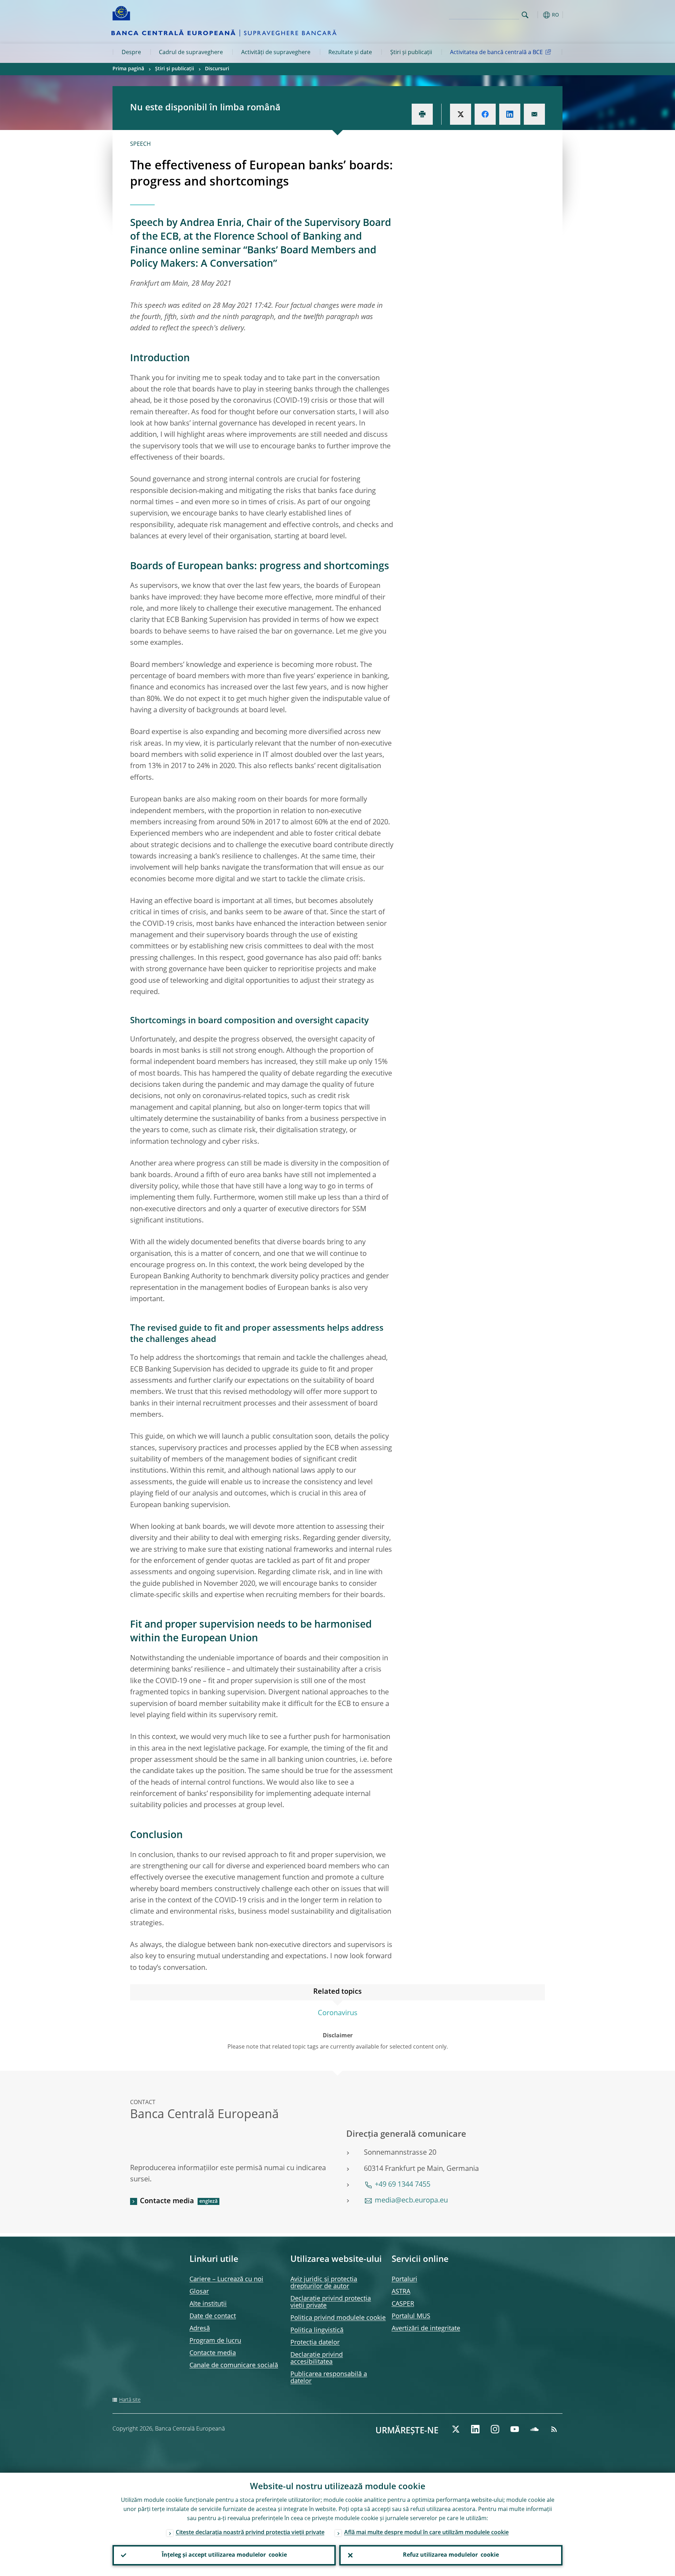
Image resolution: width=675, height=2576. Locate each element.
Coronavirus (338, 2013)
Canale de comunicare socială (234, 2366)
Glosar (199, 2292)
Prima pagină (128, 69)
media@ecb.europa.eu (411, 2201)
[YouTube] (515, 2429)
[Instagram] (495, 2429)
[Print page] (422, 114)
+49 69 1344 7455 (403, 2185)
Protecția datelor (315, 2343)
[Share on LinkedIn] (510, 114)
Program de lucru (215, 2341)
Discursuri (217, 69)
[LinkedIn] (475, 2429)
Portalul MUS (411, 2316)
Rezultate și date (350, 53)
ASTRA (401, 2292)
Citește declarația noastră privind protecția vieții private (250, 2533)
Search (525, 15)
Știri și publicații (411, 53)
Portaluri (404, 2279)
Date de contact (213, 2316)
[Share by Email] (534, 114)
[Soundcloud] (534, 2429)
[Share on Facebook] (485, 114)
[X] (456, 2429)
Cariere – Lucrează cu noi (226, 2279)
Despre (131, 53)
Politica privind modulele (338, 2318)
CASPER (403, 2304)
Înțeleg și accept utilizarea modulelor (224, 2555)
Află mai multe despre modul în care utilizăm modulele (426, 2533)
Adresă (200, 2329)
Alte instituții (208, 2304)
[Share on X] (461, 114)
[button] (538, 15)
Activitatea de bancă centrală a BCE (496, 53)
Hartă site (130, 2400)
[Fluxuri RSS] (554, 2429)
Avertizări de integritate (426, 2329)
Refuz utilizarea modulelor (451, 2555)
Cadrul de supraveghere (191, 53)
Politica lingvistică (317, 2330)
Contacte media (167, 2201)
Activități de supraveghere (276, 53)
